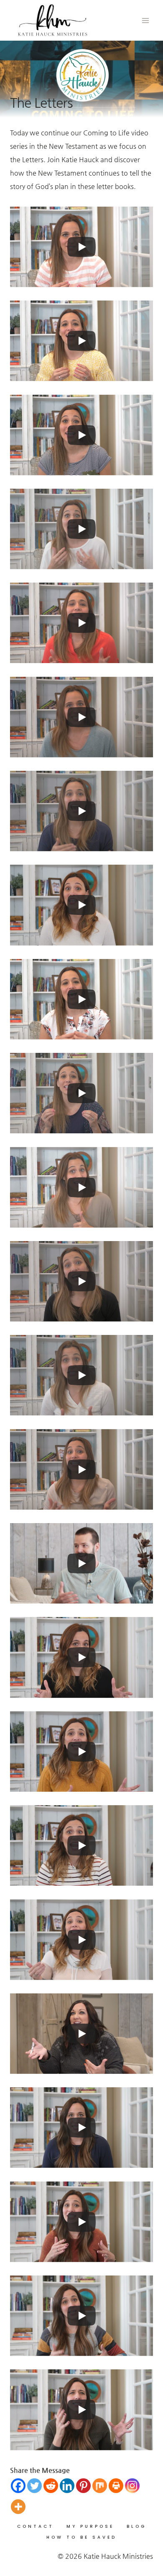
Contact (36, 2526)
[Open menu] (145, 20)
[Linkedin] (67, 2486)
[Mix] (100, 2486)
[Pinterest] (83, 2486)
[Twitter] (34, 2486)
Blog (136, 2526)
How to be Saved (81, 2537)
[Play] (81, 247)
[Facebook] (18, 2486)
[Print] (116, 2486)
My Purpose (90, 2526)
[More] (18, 2507)
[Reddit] (51, 2486)
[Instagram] (132, 2486)
